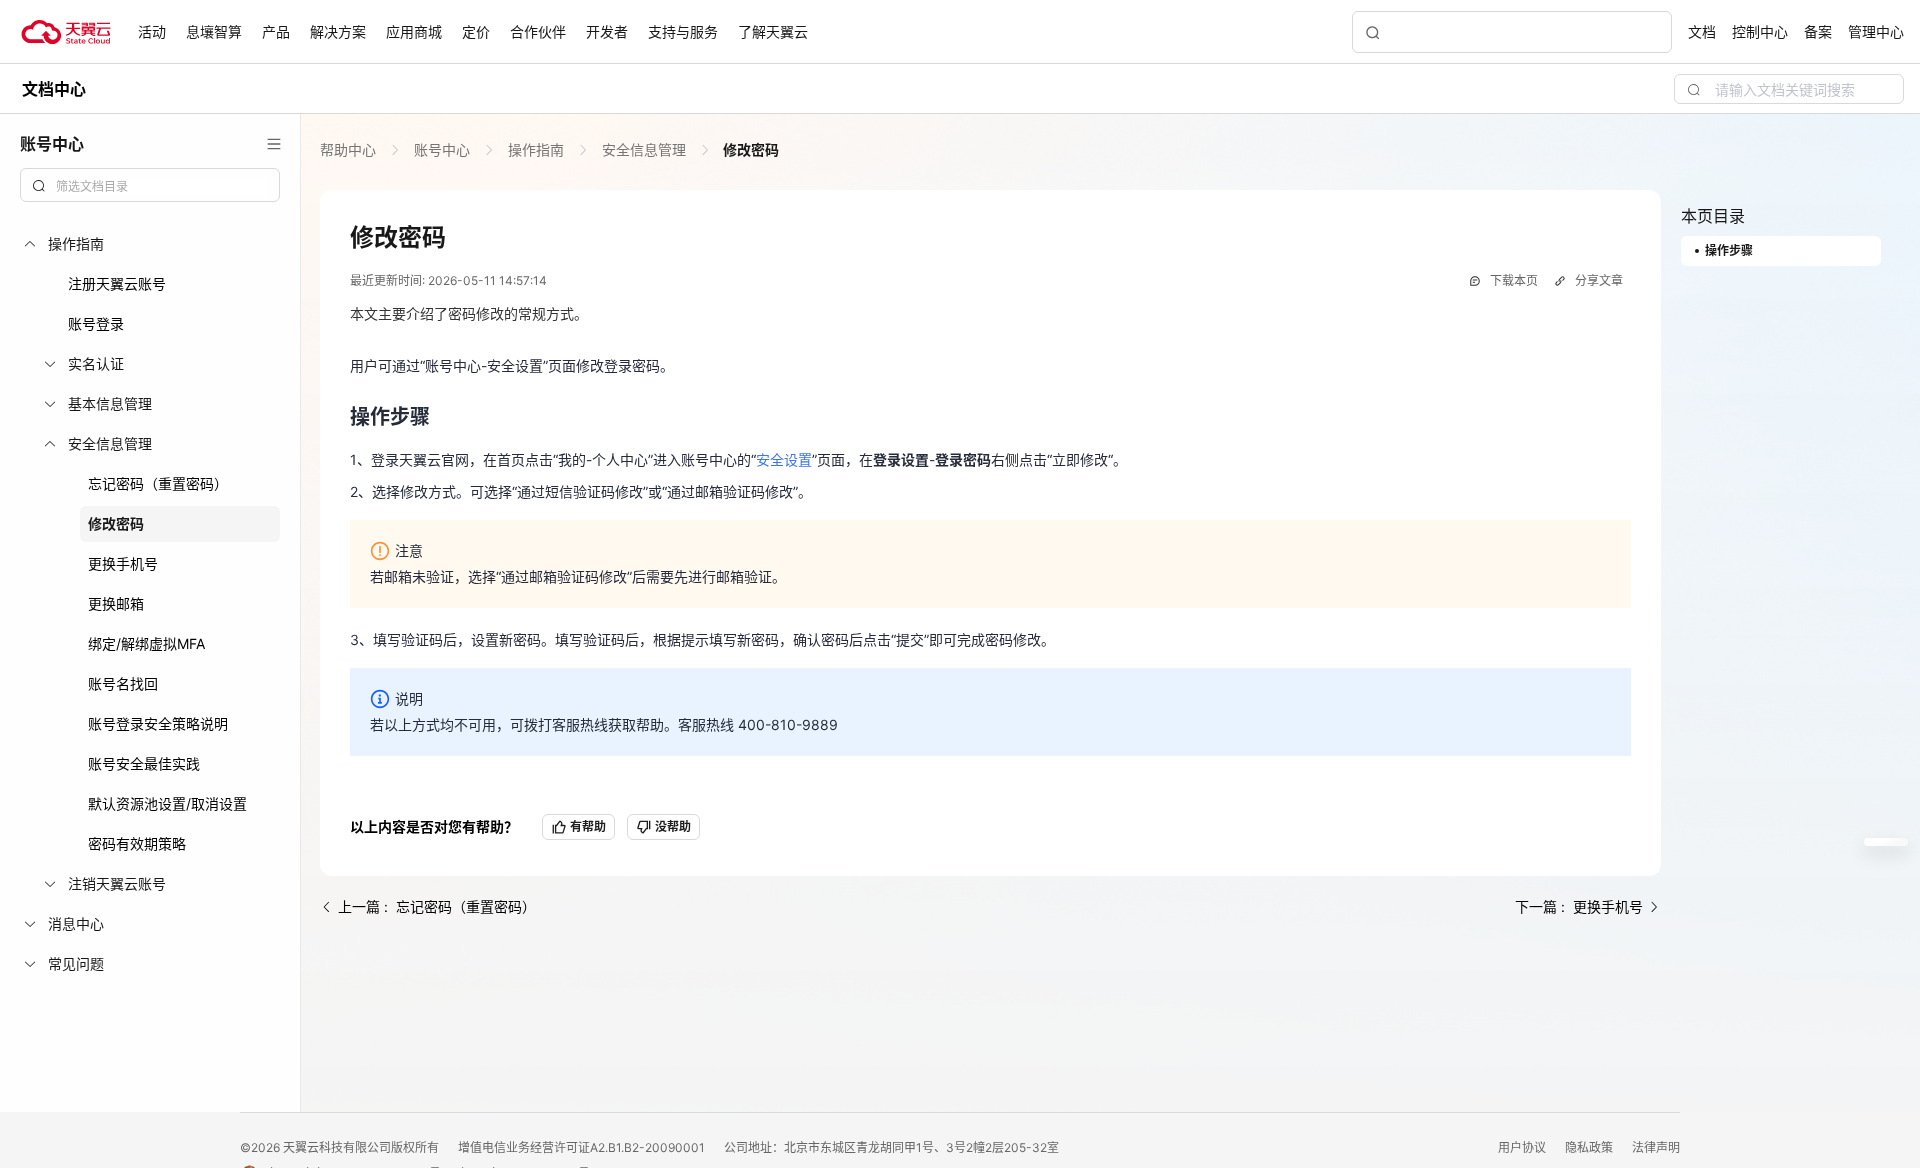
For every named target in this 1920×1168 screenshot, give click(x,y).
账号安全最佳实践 (144, 763)
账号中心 (442, 149)
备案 (1818, 31)
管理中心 (1876, 31)
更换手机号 (123, 563)
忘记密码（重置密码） (158, 483)
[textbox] (162, 187)
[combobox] (150, 185)
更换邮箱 (116, 603)
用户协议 (1523, 1147)
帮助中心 (350, 149)
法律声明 (1656, 1147)
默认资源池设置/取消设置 (167, 803)
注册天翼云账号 (117, 283)
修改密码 (116, 523)
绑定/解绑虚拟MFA (146, 643)
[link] (350, 149)
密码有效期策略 (137, 843)
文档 (1702, 31)
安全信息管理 (644, 149)
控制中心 (1760, 31)
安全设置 (784, 459)
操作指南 (536, 149)
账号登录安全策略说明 (158, 723)
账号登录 (96, 323)
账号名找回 (123, 683)
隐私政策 (1590, 1147)
